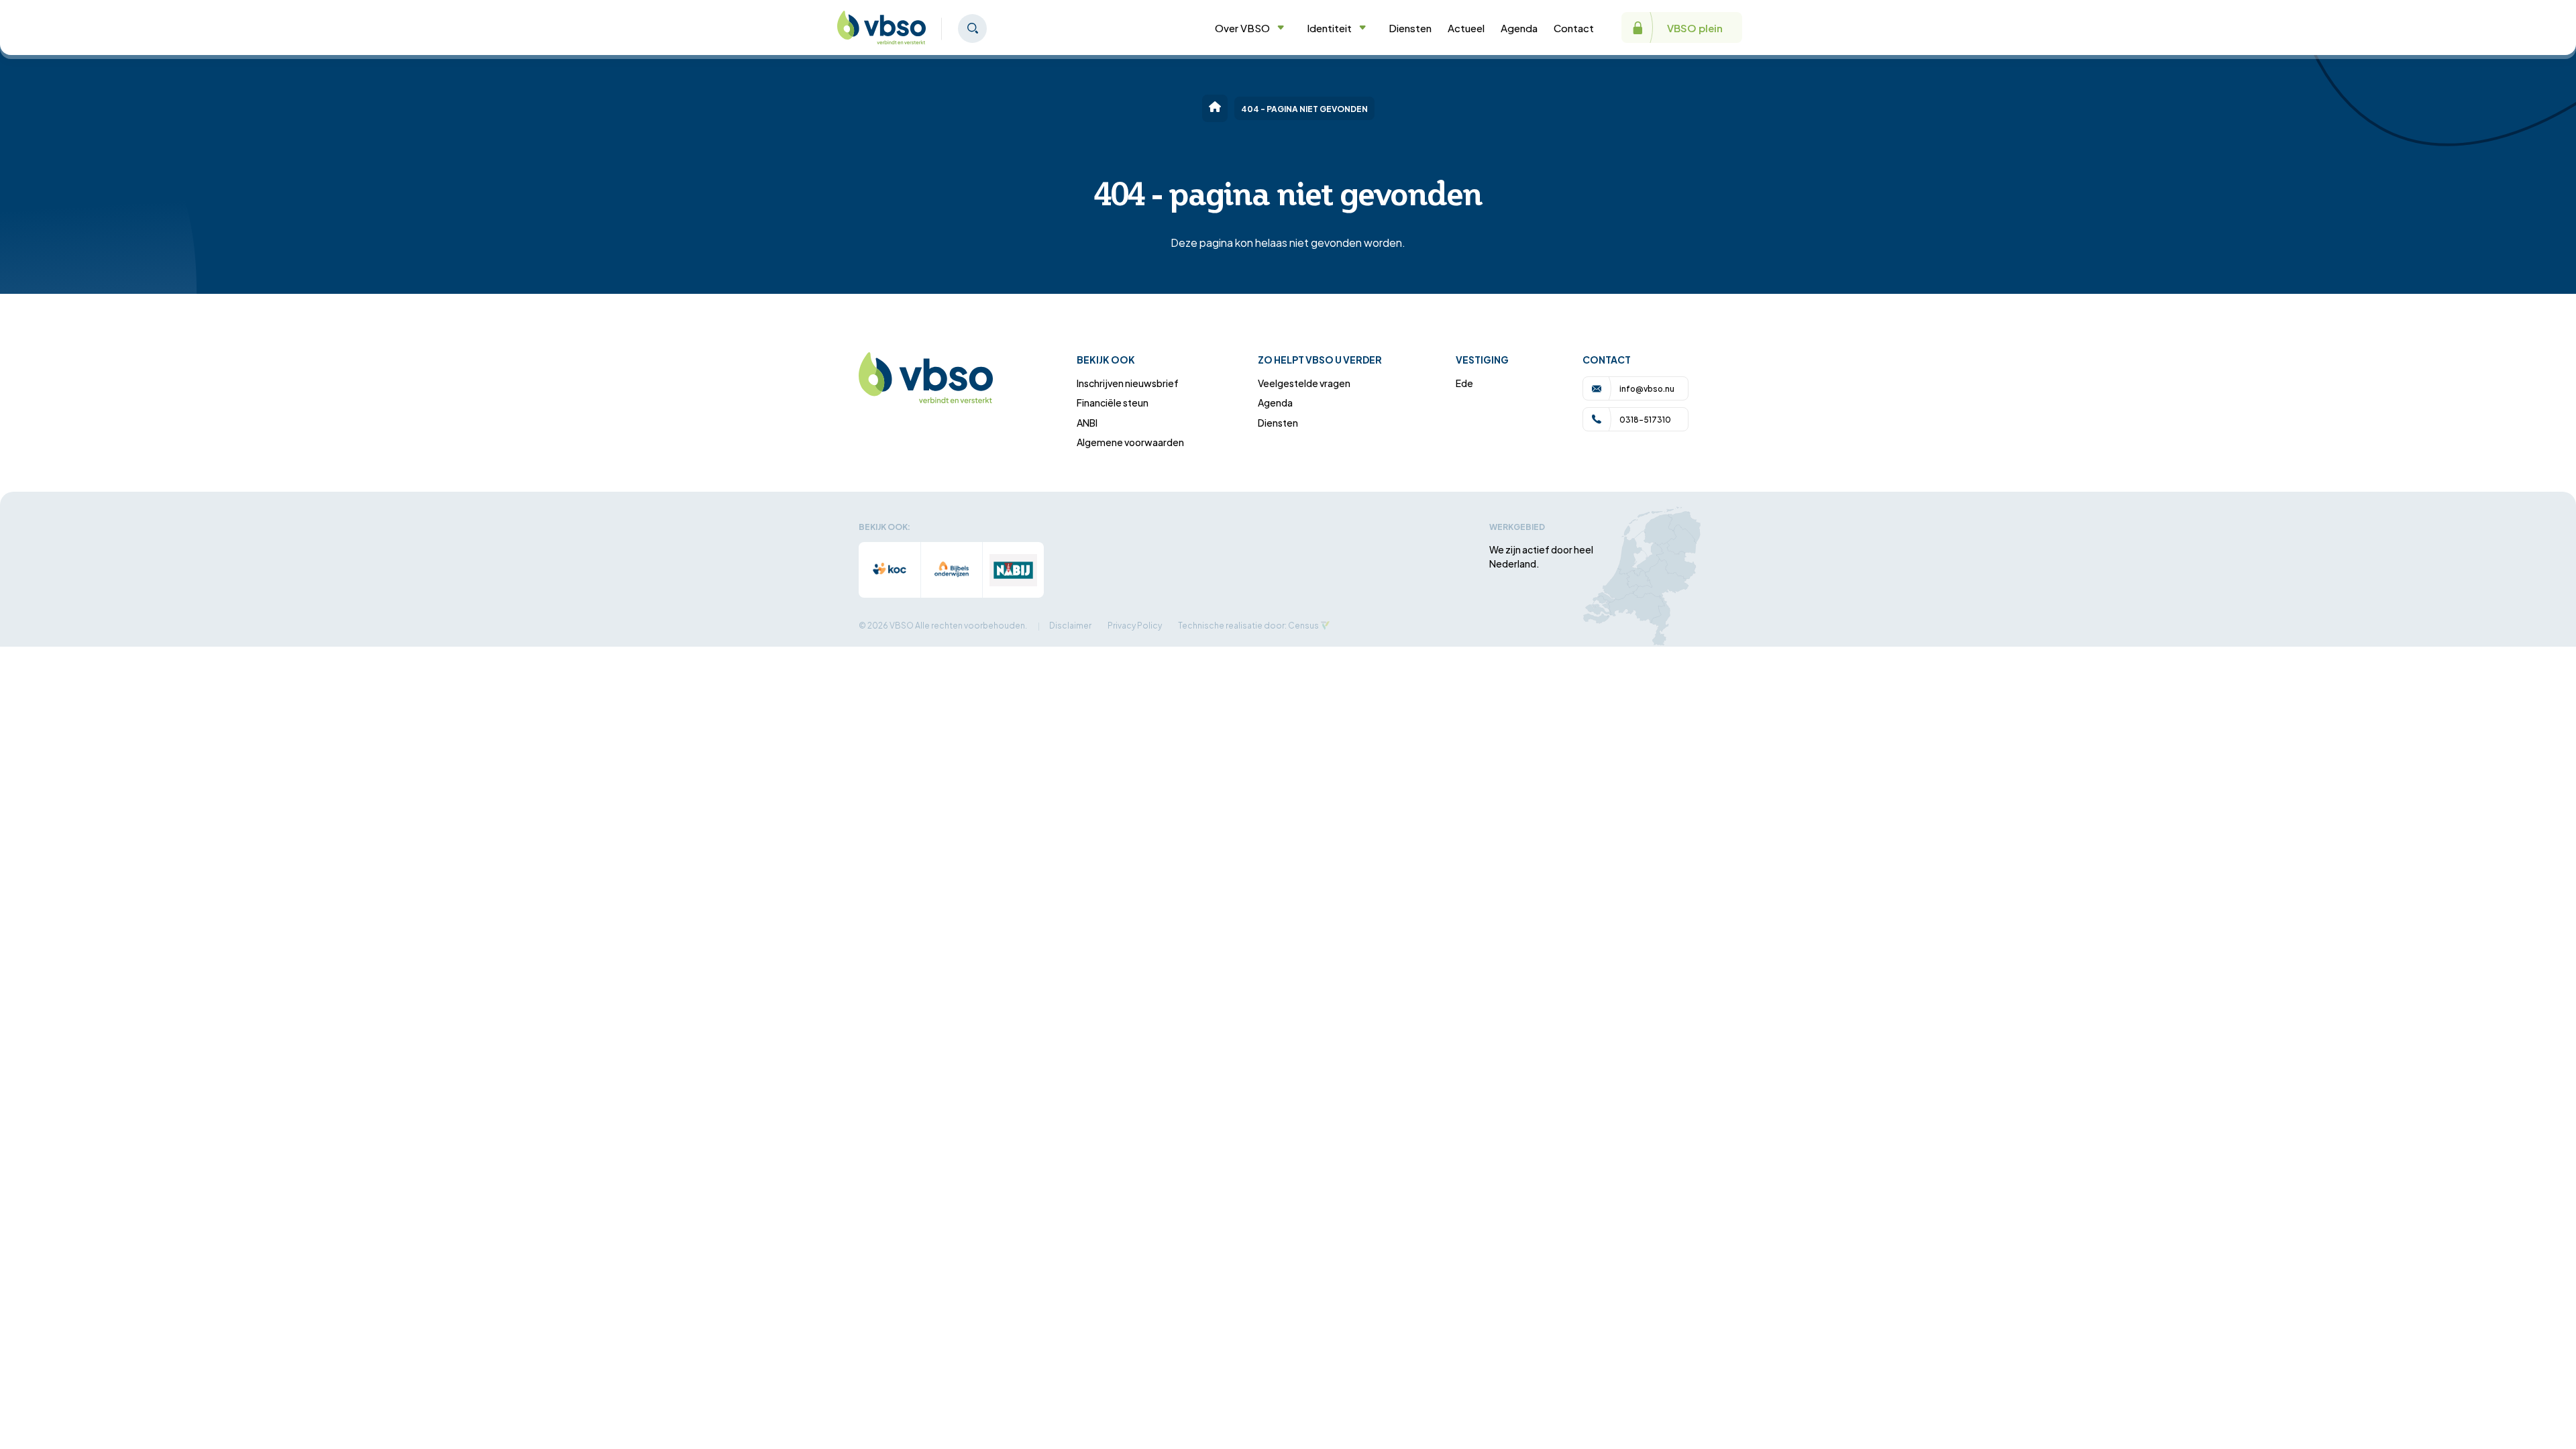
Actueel (1466, 28)
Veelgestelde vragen (1304, 383)
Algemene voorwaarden (1130, 442)
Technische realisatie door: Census (1248, 625)
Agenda (1519, 28)
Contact (1574, 28)
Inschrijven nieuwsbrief (1128, 383)
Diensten (1410, 28)
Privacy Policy (1135, 625)
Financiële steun (1113, 402)
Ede (1464, 383)
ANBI (1087, 422)
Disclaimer (1070, 625)
